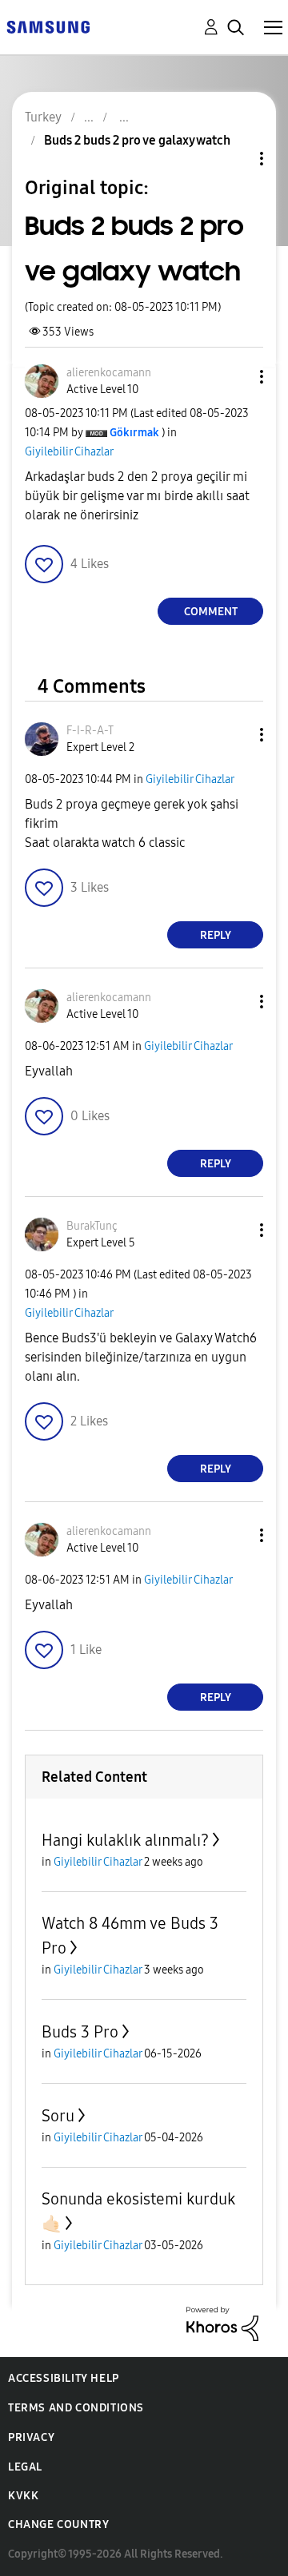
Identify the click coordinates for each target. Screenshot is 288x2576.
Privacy (31, 2437)
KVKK (23, 2496)
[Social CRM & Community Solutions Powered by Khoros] (222, 2323)
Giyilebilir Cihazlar (69, 452)
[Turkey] (48, 26)
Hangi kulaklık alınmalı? (125, 1840)
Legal (25, 2467)
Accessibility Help (64, 2378)
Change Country (58, 2524)
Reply (216, 935)
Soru (58, 2116)
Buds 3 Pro (80, 2032)
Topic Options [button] (234, 159)
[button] (235, 377)
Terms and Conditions (76, 2408)
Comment (211, 612)
